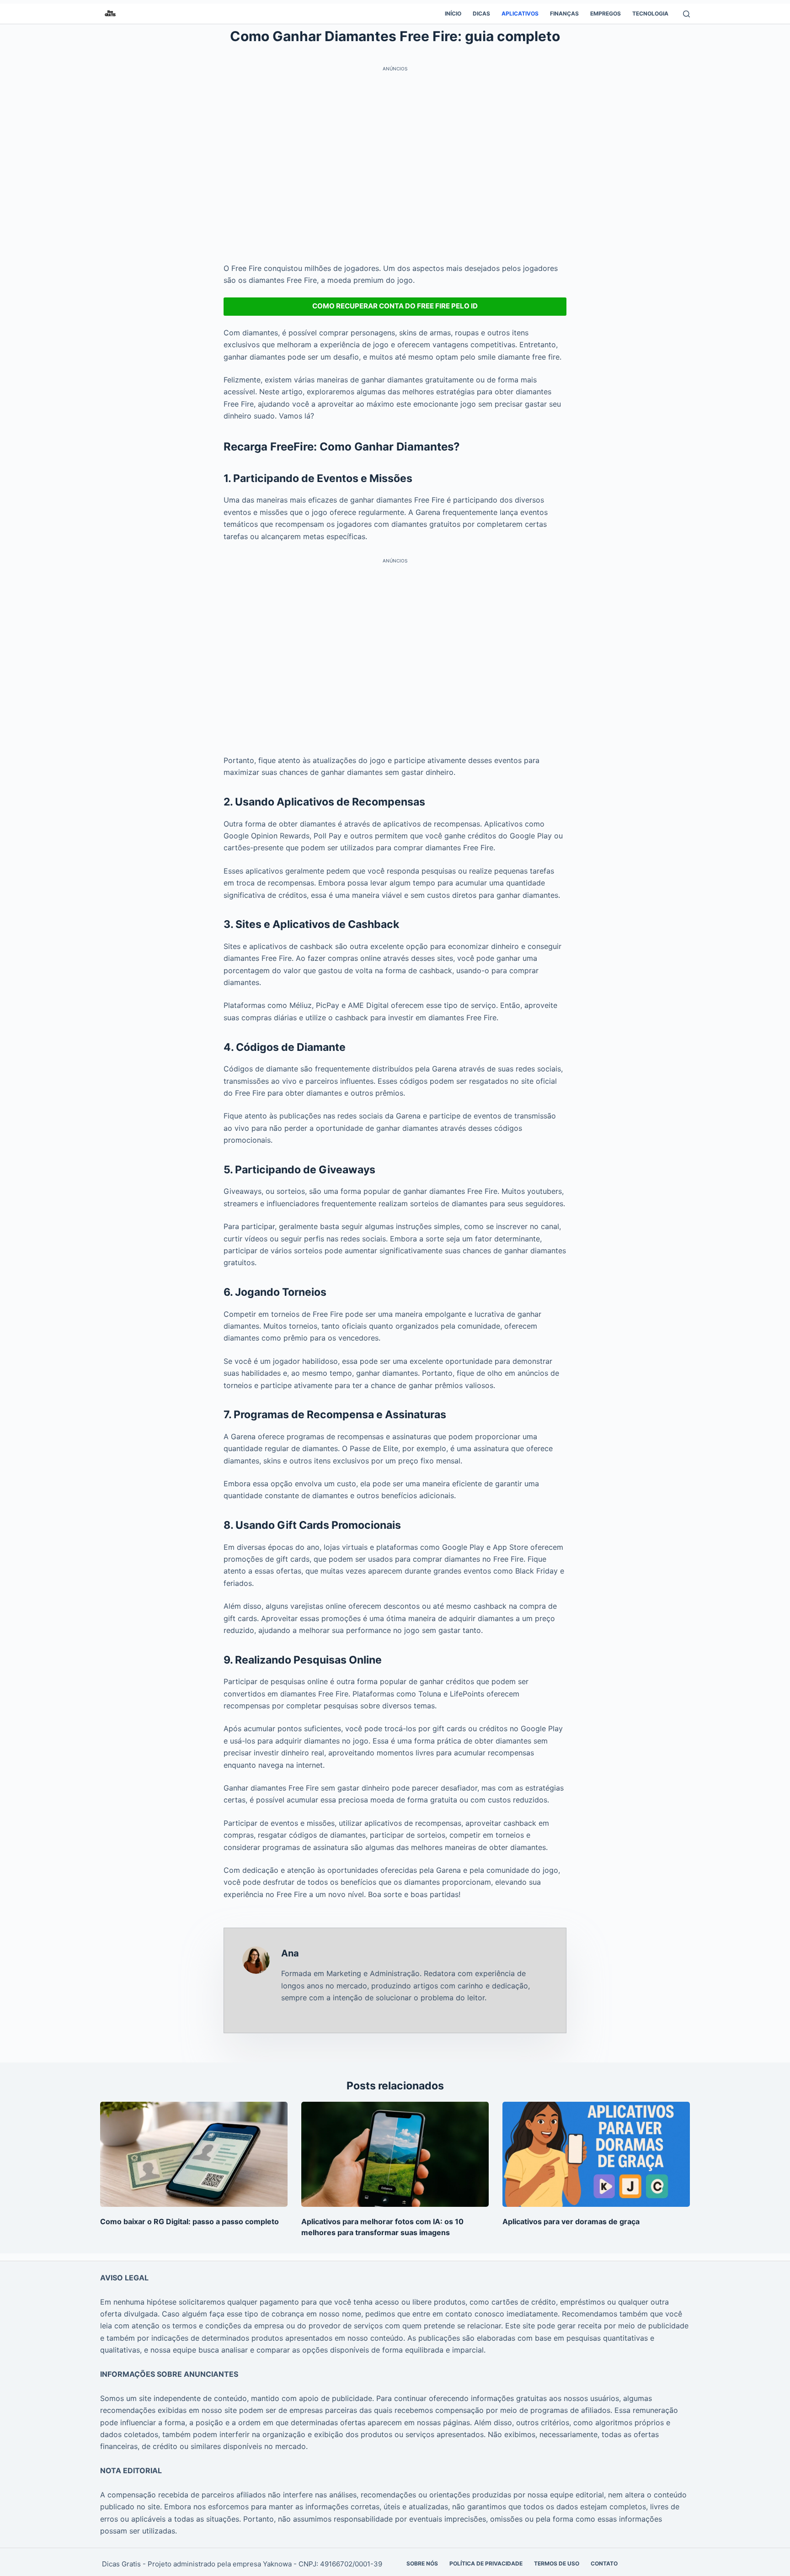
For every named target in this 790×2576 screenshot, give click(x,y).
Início (453, 13)
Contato (604, 2563)
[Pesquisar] (686, 14)
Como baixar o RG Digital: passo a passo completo (189, 2221)
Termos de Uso (557, 2563)
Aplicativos (520, 13)
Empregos (606, 13)
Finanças (564, 13)
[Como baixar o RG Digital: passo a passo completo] (194, 2155)
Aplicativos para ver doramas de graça (571, 2221)
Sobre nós (422, 2563)
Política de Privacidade (486, 2563)
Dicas (481, 13)
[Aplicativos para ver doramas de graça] (596, 2155)
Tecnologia (650, 13)
